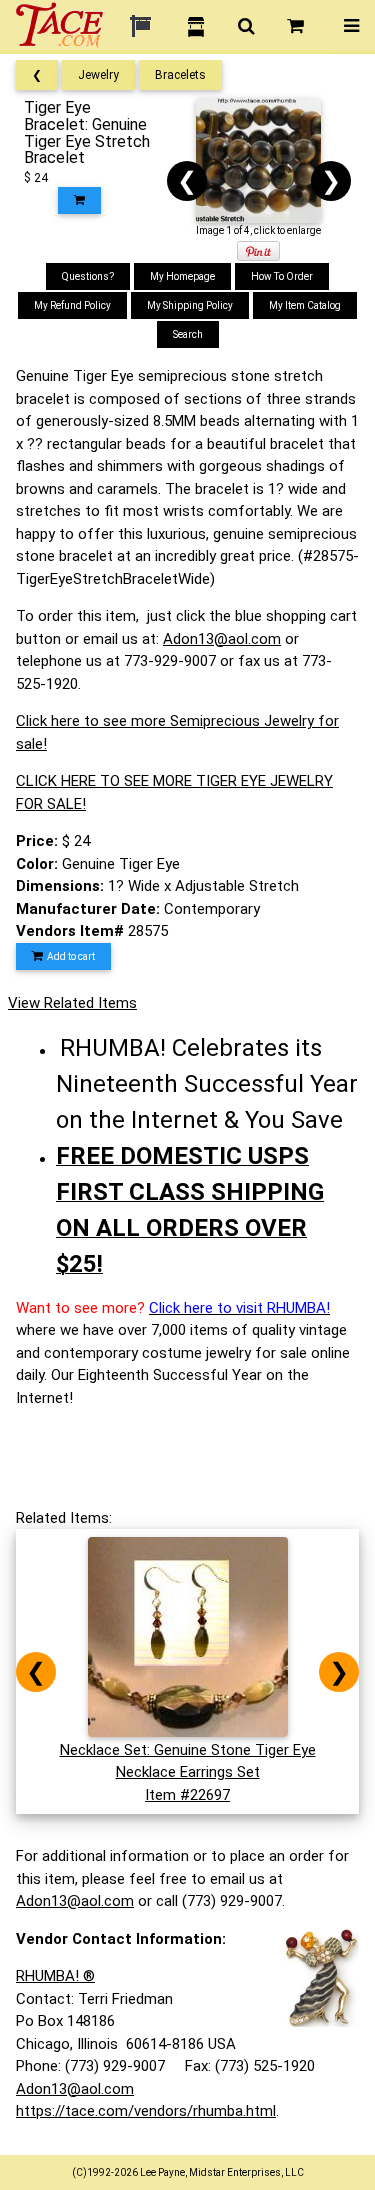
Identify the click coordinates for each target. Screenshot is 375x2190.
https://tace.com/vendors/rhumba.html (146, 2111)
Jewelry (98, 75)
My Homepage (182, 276)
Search (188, 334)
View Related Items (72, 1003)
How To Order (282, 276)
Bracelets (180, 75)
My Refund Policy (72, 305)
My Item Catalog (305, 305)
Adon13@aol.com (222, 639)
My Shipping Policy (190, 305)
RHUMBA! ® (55, 1976)
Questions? (88, 276)
